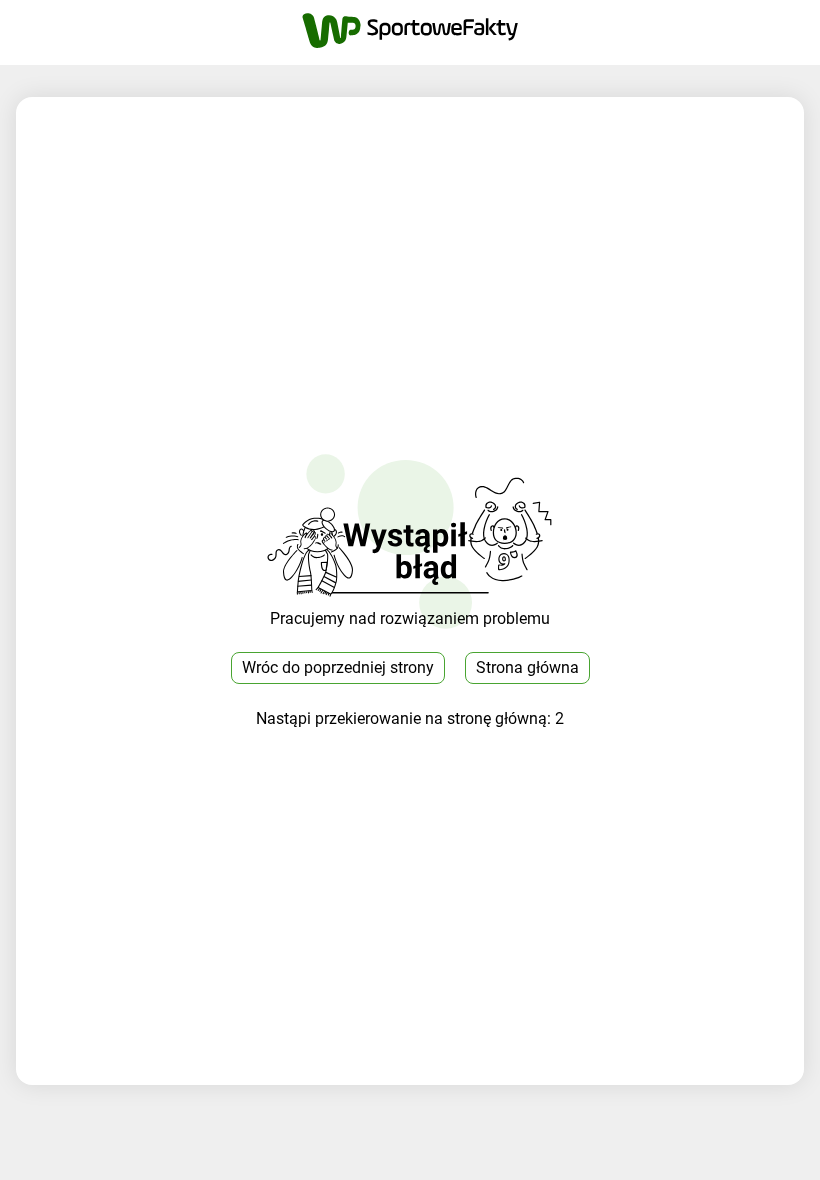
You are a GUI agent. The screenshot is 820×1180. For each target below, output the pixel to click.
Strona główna (527, 667)
